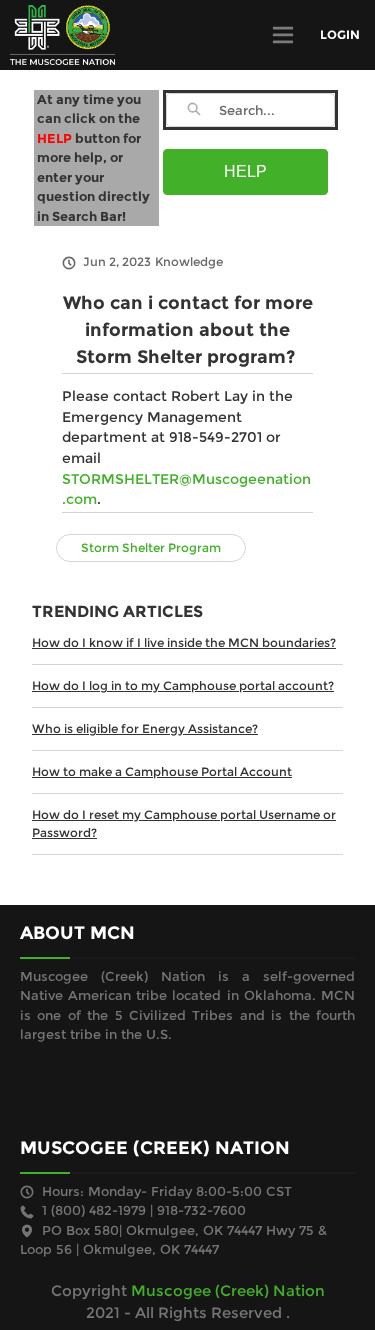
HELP (245, 171)
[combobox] (276, 110)
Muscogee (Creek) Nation (228, 1290)
